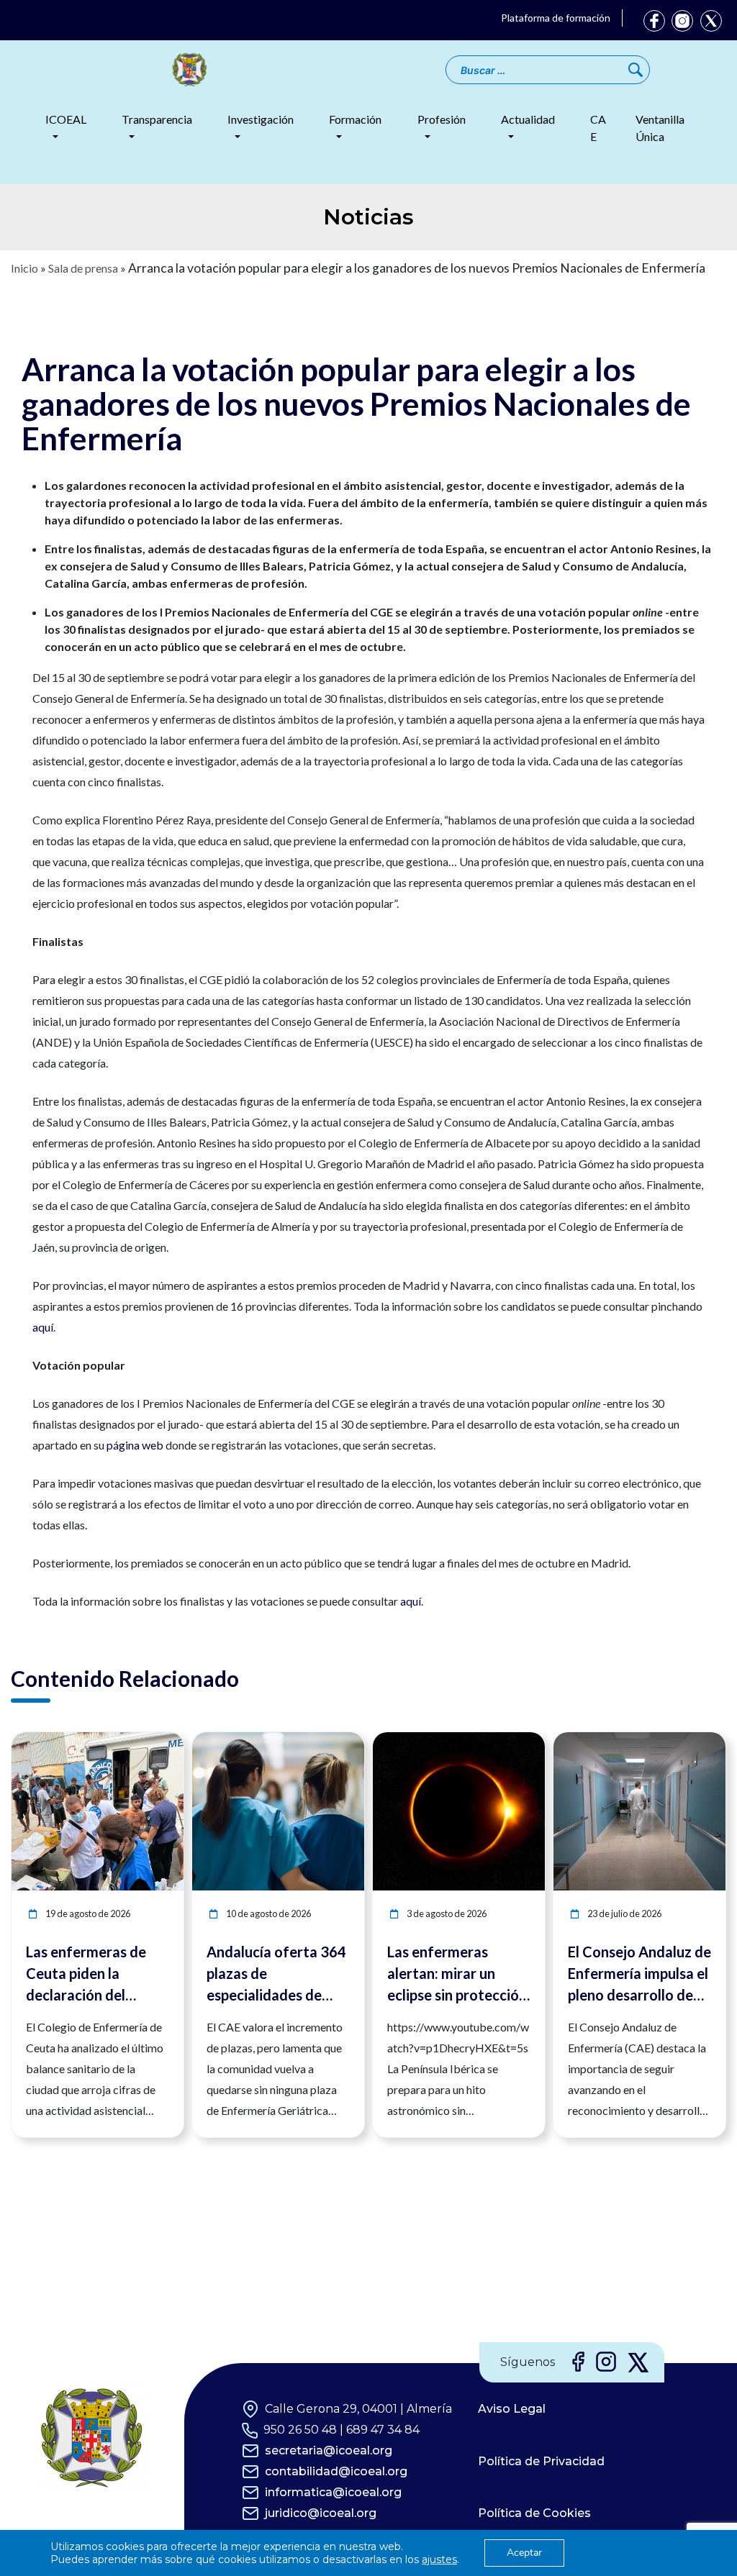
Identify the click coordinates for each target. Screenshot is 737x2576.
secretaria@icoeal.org (329, 2450)
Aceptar (524, 2553)
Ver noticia (157, 1740)
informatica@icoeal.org (333, 2492)
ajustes (439, 2559)
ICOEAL (66, 119)
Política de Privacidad (541, 2461)
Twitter (711, 21)
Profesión (442, 119)
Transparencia (157, 119)
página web (135, 1445)
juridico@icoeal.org (321, 2513)
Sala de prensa (83, 268)
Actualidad (528, 119)
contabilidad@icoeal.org (336, 2471)
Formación (355, 119)
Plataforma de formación (556, 18)
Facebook (654, 21)
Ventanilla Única (660, 128)
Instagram (682, 21)
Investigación (261, 119)
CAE (598, 128)
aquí (43, 1327)
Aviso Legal (512, 2409)
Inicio (24, 268)
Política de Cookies (534, 2513)
